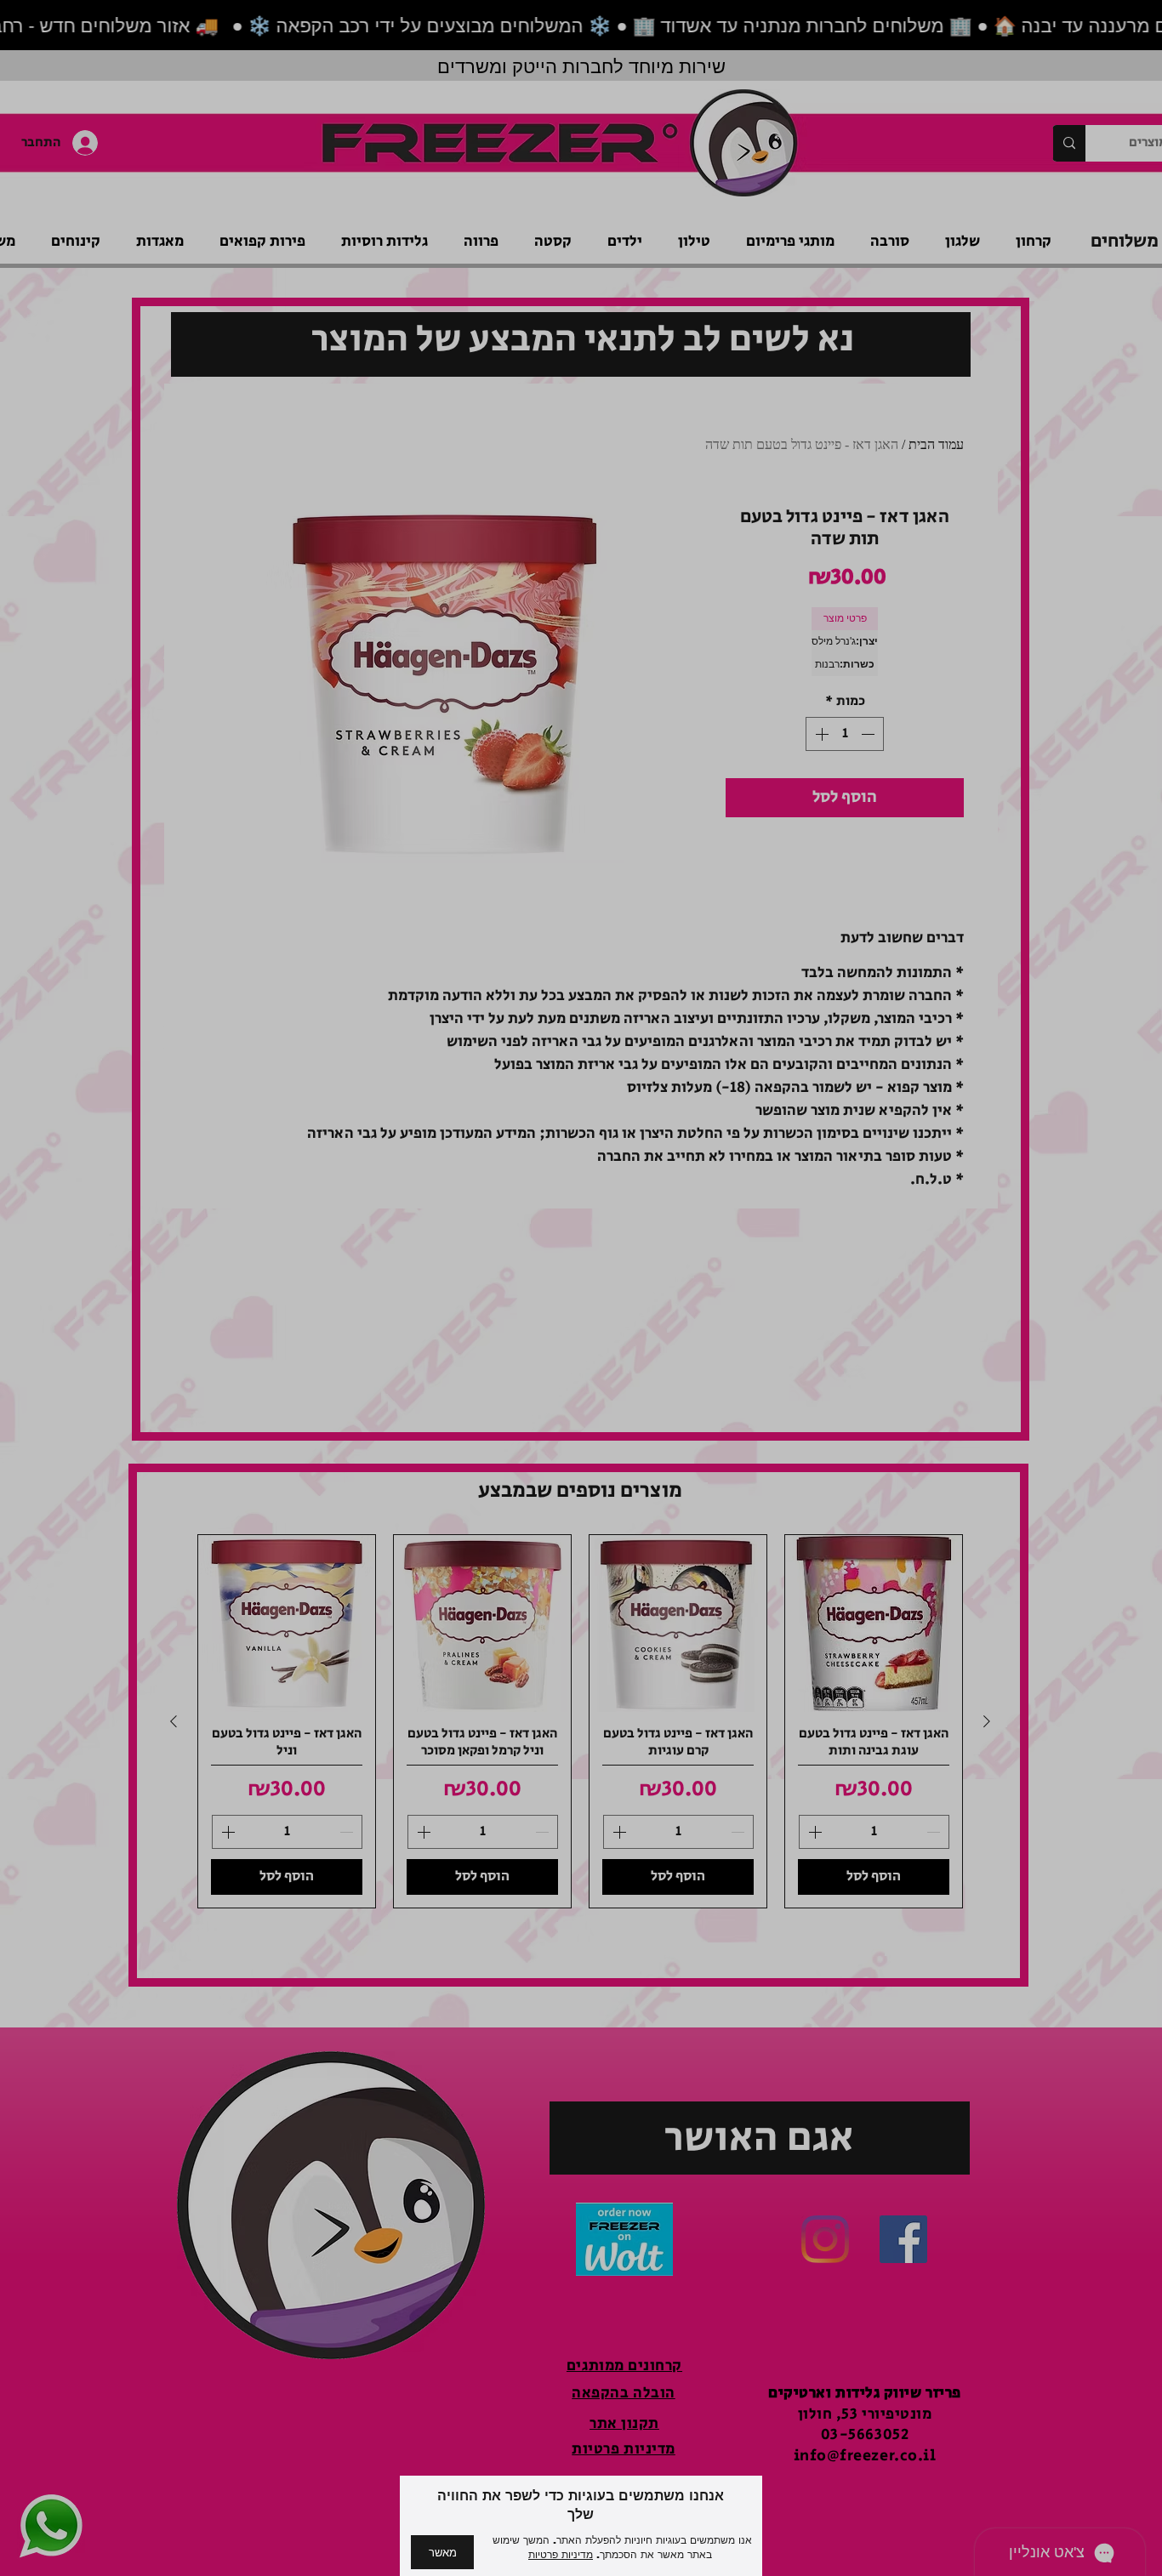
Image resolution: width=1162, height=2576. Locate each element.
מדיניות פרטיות (561, 2555)
